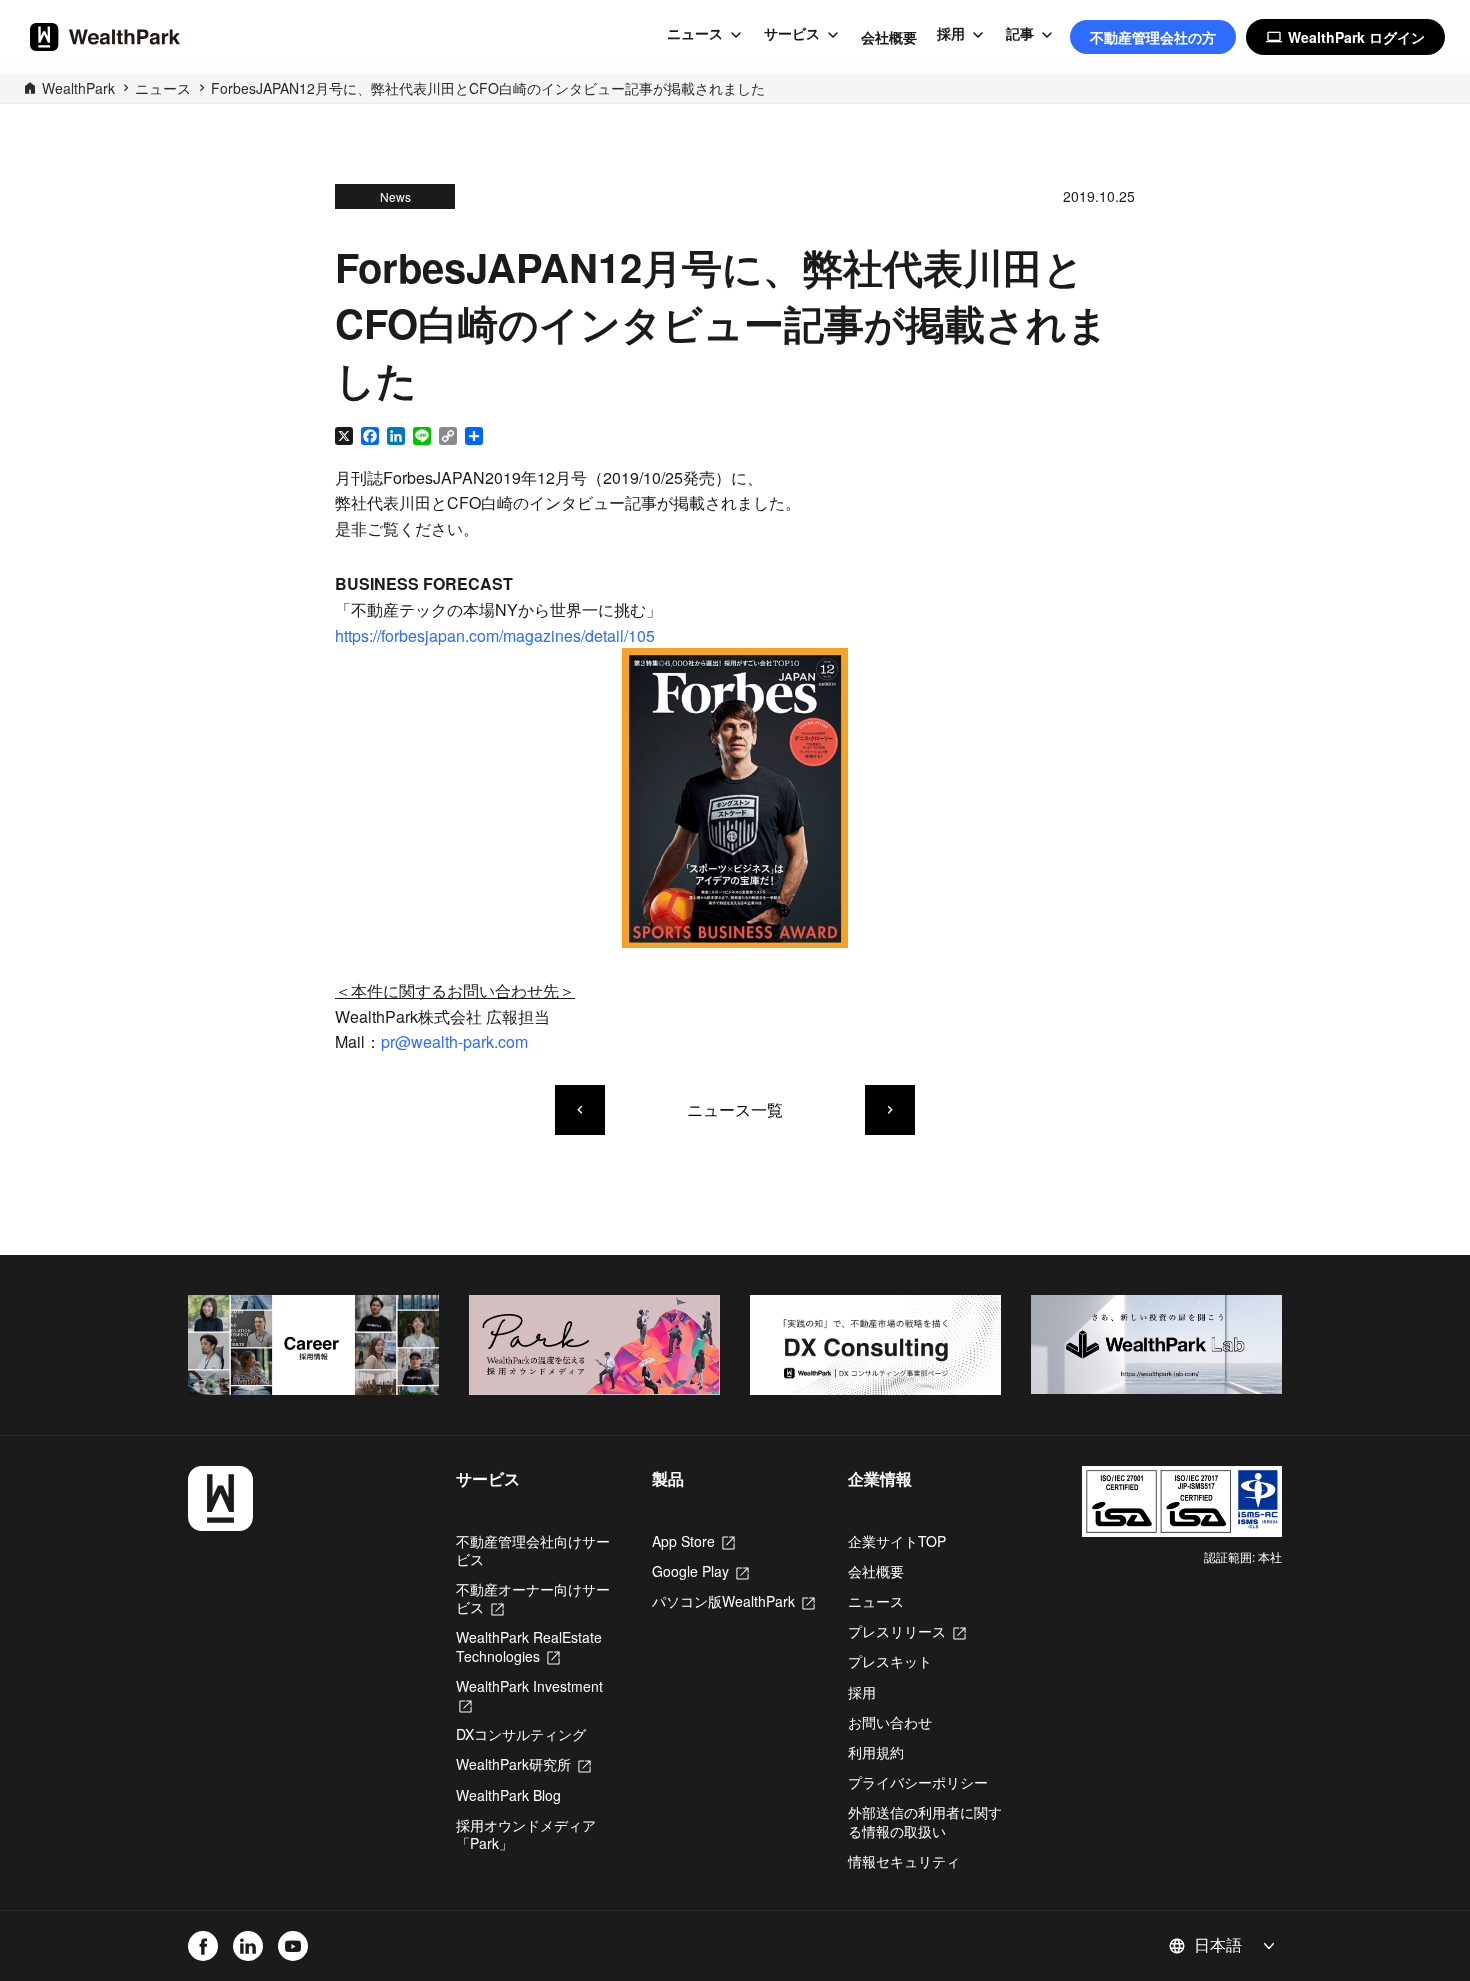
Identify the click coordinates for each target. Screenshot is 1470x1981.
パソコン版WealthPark (733, 1601)
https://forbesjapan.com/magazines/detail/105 (495, 635)
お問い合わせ (890, 1722)
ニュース (695, 34)
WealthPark (78, 88)
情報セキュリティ (904, 1861)
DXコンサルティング (521, 1734)
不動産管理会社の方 (1153, 37)
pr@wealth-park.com (454, 1041)
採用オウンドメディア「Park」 (526, 1834)
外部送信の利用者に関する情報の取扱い (925, 1821)
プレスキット (890, 1661)
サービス (792, 34)
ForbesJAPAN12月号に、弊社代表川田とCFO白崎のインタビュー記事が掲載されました (488, 88)
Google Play (700, 1571)
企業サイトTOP (897, 1541)
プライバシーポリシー (918, 1782)
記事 (1020, 34)
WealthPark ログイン (1345, 37)
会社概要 (889, 37)
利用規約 (876, 1752)
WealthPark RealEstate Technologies (529, 1646)
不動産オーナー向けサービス (533, 1598)
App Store (693, 1541)
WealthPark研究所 (523, 1764)
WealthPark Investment (529, 1695)
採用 (951, 34)
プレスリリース (907, 1631)
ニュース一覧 (735, 1109)
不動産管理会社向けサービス (533, 1550)
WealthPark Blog (508, 1795)
